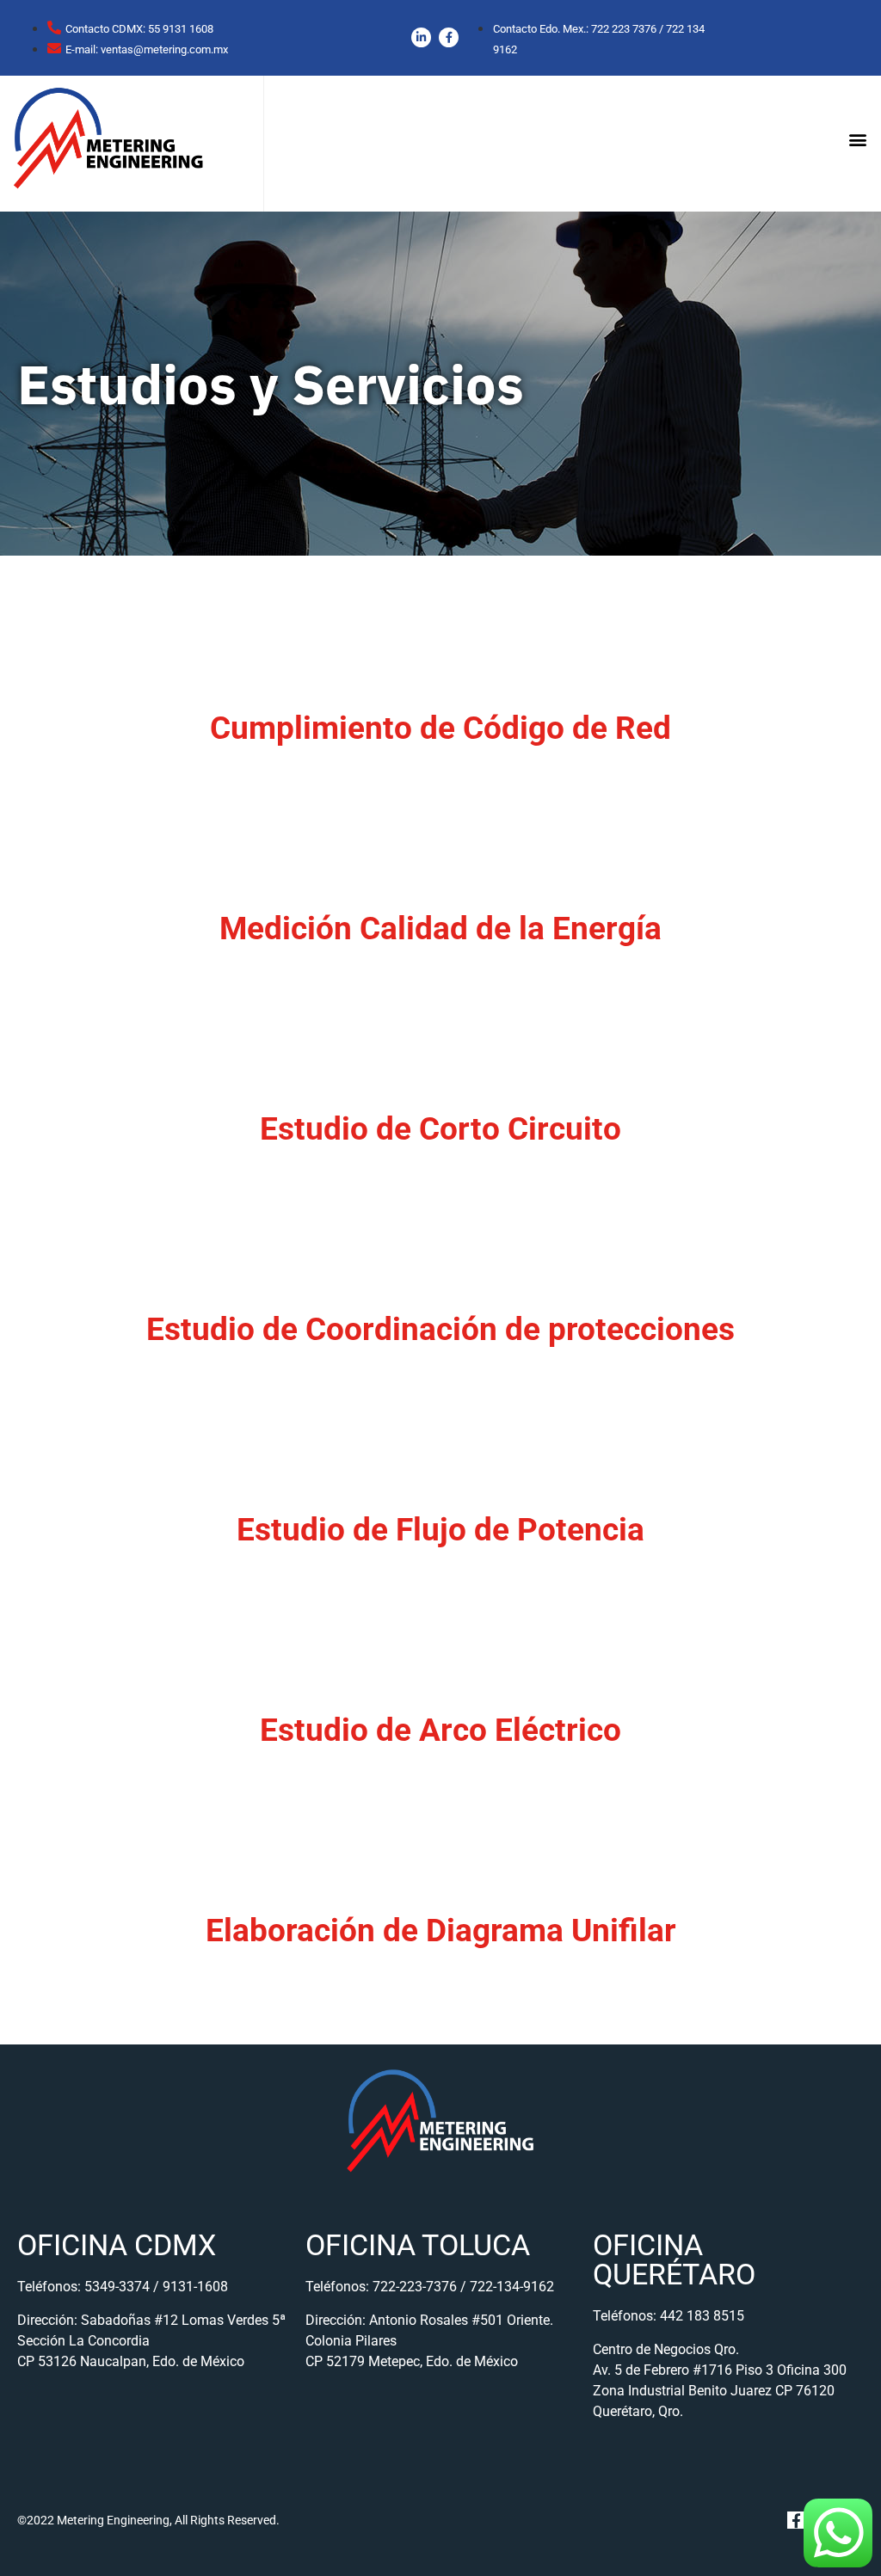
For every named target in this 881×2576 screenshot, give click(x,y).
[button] (858, 140)
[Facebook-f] (796, 2520)
